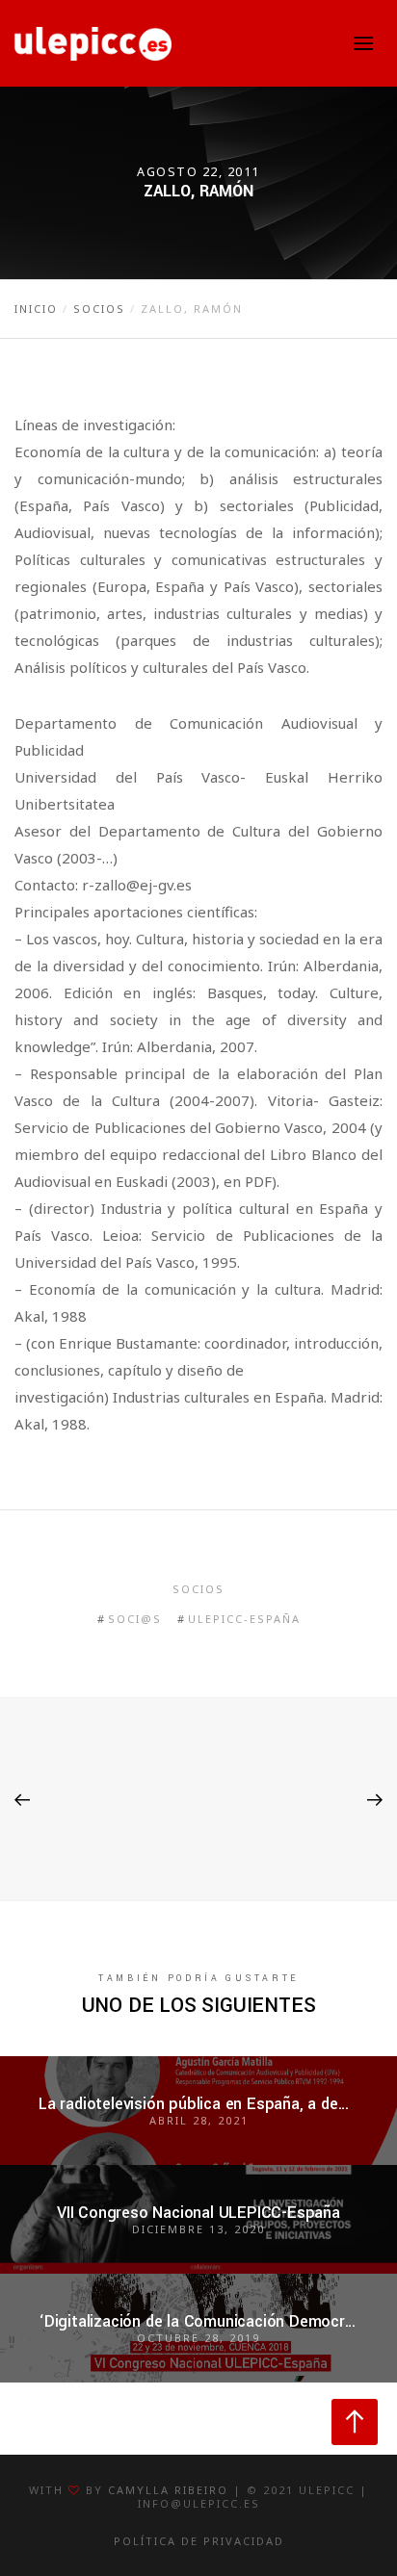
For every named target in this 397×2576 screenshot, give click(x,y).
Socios (198, 1589)
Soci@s (135, 1619)
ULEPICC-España (244, 1619)
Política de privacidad (199, 2541)
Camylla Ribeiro (168, 2490)
